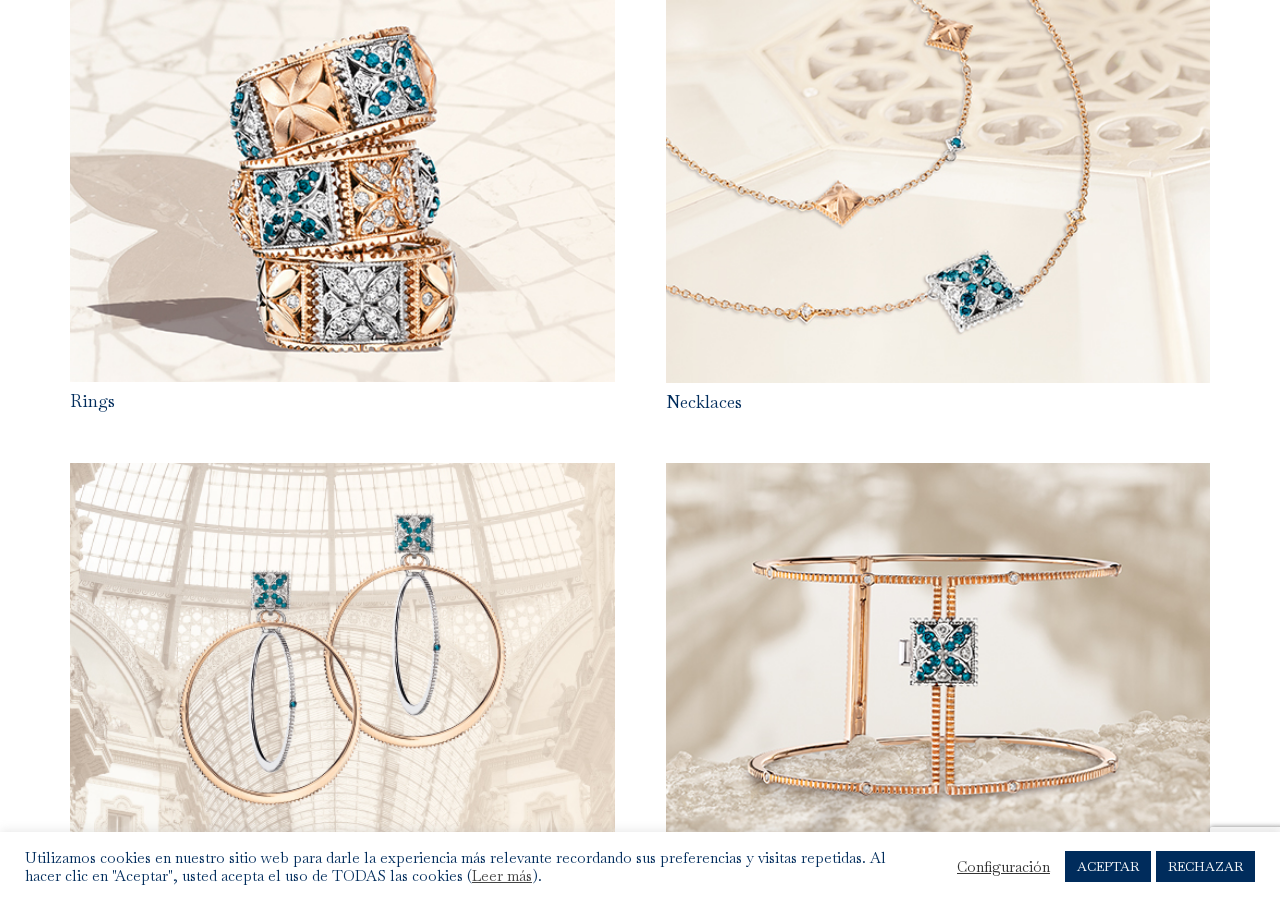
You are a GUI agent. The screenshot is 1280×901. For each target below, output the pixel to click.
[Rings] (342, 15)
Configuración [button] (1003, 867)
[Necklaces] (938, 15)
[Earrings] (342, 478)
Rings (92, 401)
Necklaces (704, 402)
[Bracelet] (938, 478)
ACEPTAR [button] (1108, 866)
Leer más (502, 876)
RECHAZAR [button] (1205, 866)
